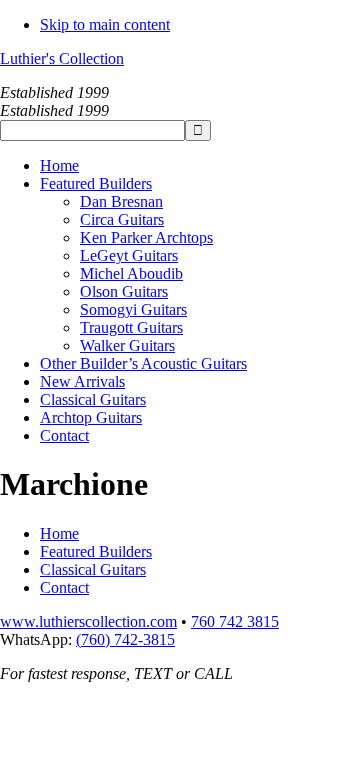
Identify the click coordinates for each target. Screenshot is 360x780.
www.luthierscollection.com (88, 621)
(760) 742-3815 (125, 639)
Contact (64, 587)
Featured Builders (96, 551)
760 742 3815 (235, 621)
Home (59, 533)
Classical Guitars (93, 569)
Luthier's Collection (62, 58)
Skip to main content (105, 24)
